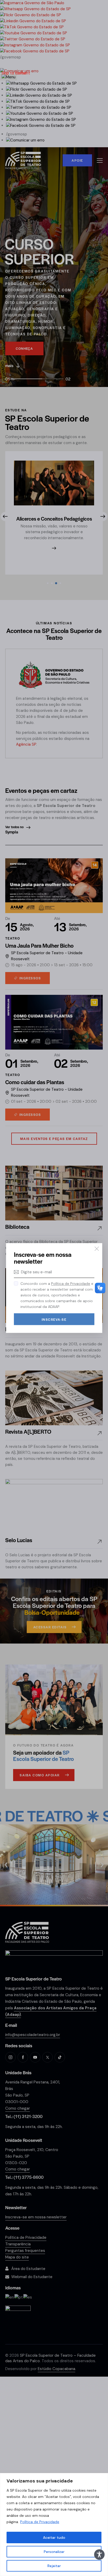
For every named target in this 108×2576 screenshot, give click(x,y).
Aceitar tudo (54, 2537)
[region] (54, 2525)
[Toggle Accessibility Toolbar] (99, 2555)
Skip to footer (14, 73)
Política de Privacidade (40, 2522)
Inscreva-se (54, 1319)
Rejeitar (54, 2566)
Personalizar (54, 2552)
